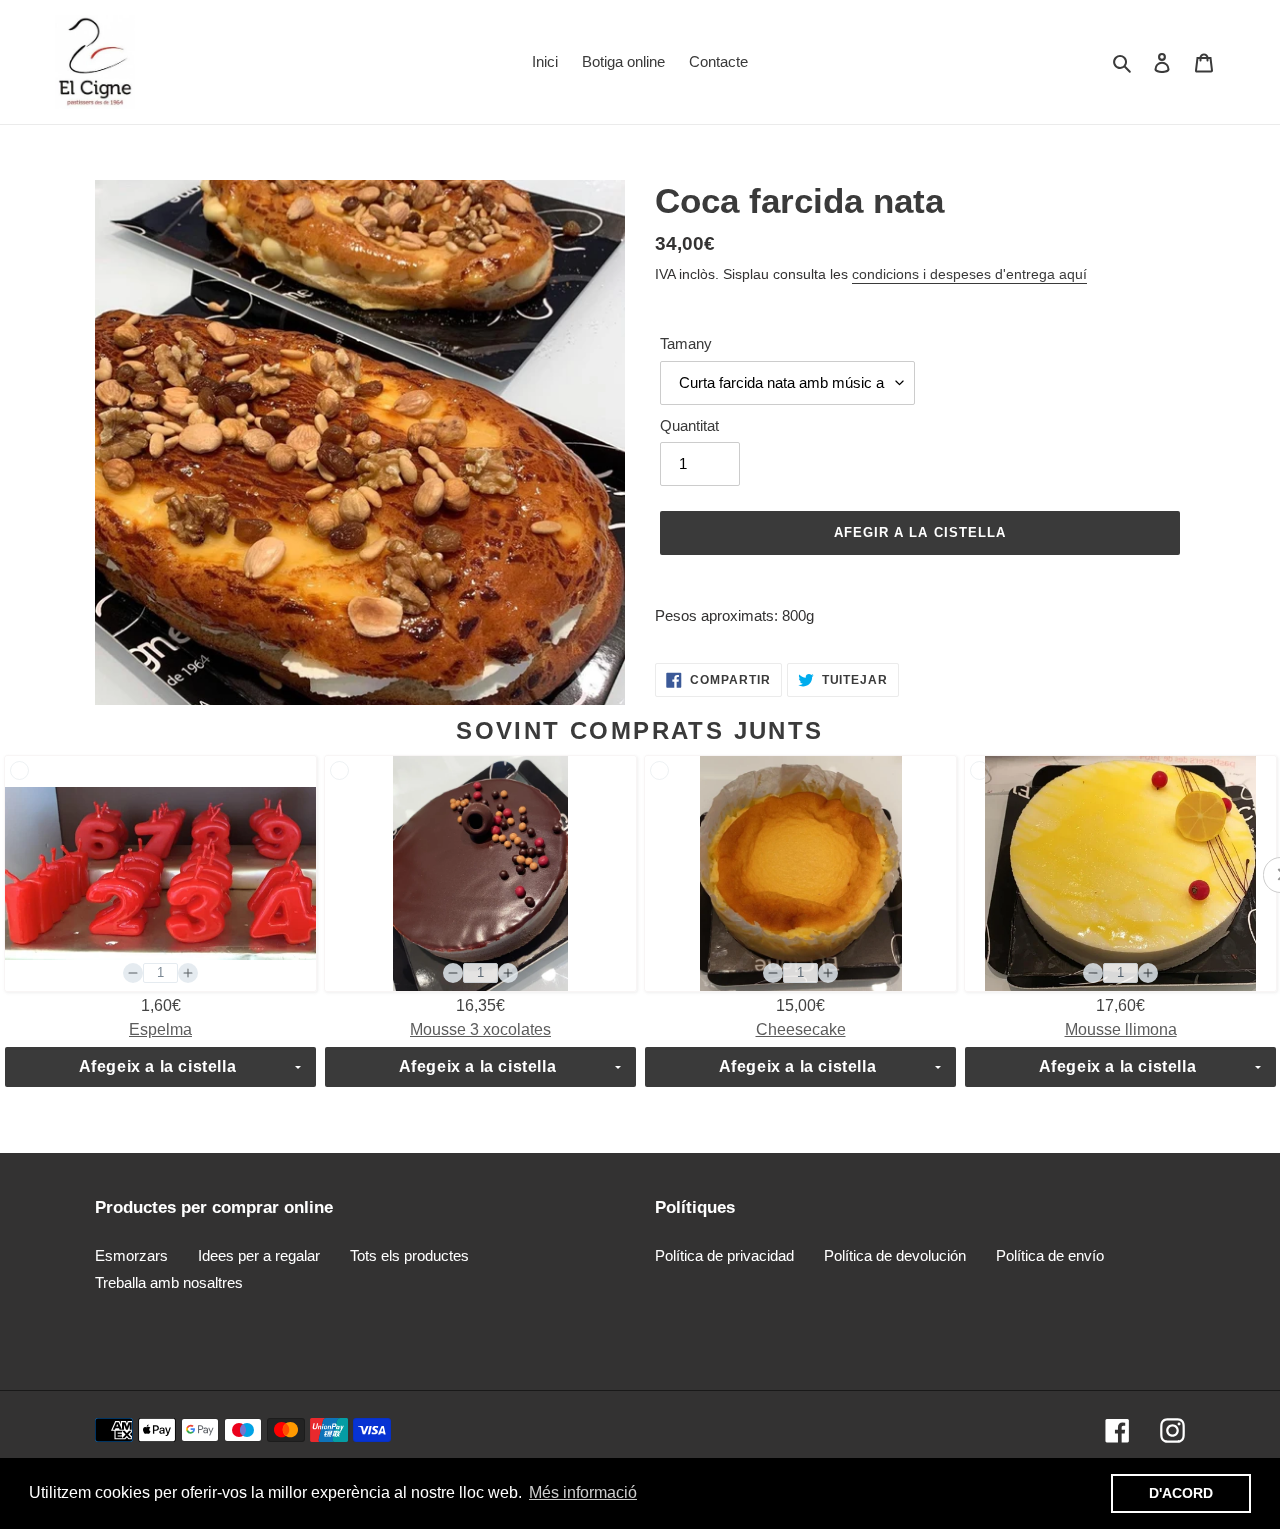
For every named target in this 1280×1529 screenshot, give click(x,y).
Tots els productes (409, 1255)
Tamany (686, 343)
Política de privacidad (724, 1255)
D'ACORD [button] (1181, 1493)
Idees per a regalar (259, 1255)
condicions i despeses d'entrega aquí (969, 274)
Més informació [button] (583, 1492)
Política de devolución (895, 1255)
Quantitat (689, 425)
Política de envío (1050, 1255)
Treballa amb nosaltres (169, 1282)
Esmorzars (131, 1255)
